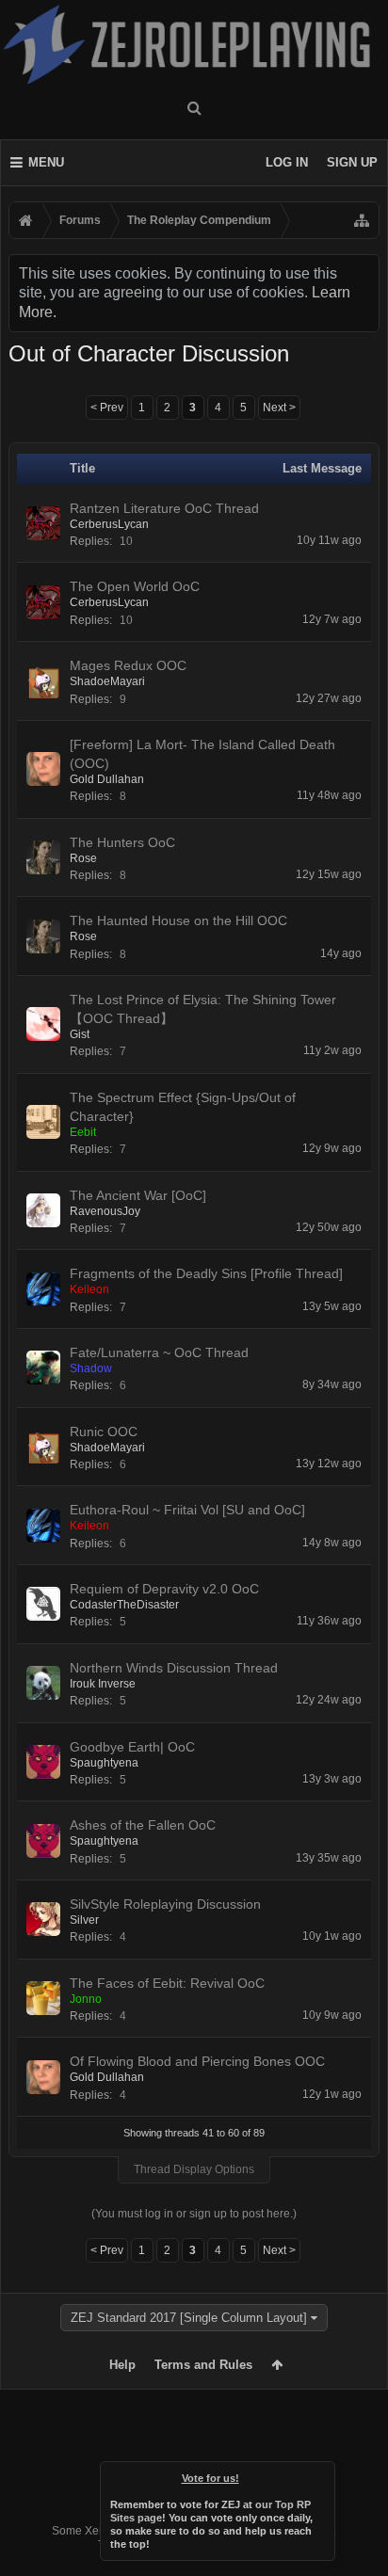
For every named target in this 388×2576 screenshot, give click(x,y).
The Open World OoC (135, 586)
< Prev (107, 408)
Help (122, 2365)
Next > (279, 408)
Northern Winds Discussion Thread (174, 1668)
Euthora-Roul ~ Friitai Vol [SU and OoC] (187, 1510)
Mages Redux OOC (128, 665)
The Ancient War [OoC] (138, 1195)
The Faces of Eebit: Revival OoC (167, 1983)
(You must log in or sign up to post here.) (194, 2214)
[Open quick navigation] (362, 220)
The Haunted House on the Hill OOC (178, 920)
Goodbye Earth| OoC (132, 1747)
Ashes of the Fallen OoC (143, 1825)
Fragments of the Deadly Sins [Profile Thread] (206, 1273)
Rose (83, 858)
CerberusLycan (109, 524)
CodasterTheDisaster (124, 1605)
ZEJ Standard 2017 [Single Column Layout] (189, 2318)
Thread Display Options (194, 2169)
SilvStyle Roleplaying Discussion (165, 1904)
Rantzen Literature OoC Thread (164, 508)
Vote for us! (210, 2478)
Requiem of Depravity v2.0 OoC (164, 1589)
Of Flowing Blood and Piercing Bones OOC (197, 2061)
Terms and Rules (203, 2365)
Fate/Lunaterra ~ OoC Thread (159, 1352)
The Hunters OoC (122, 842)
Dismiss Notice (322, 2474)
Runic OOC (104, 1432)
